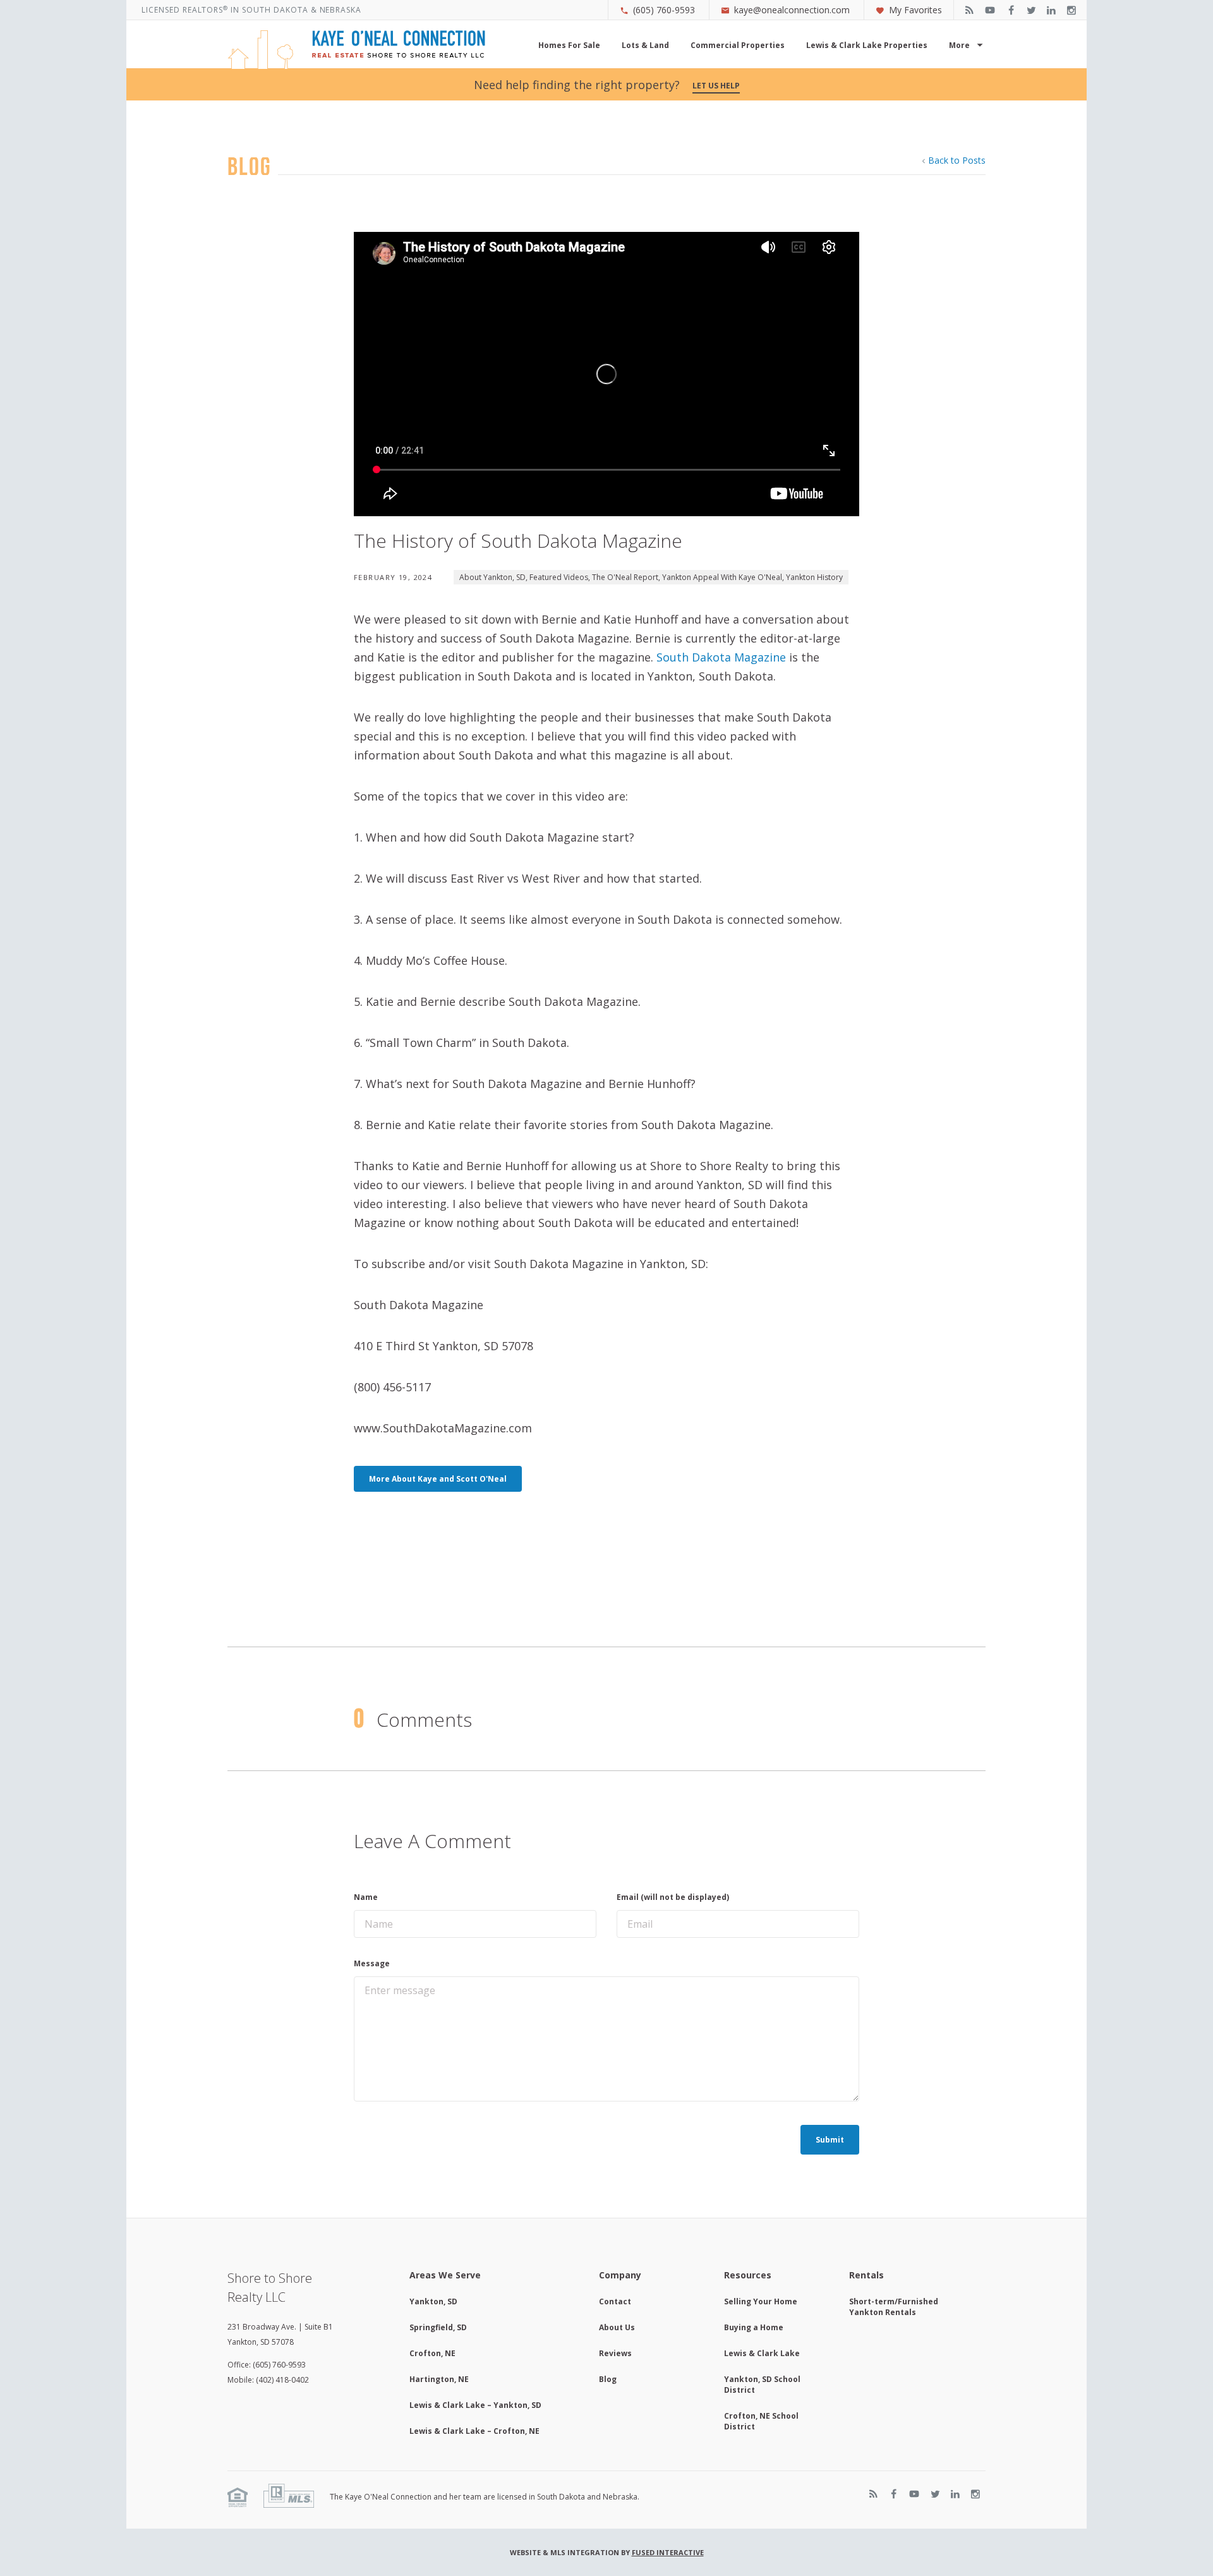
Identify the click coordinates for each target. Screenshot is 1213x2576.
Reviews (615, 2353)
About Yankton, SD (492, 577)
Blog (608, 2379)
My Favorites (915, 10)
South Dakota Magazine (721, 657)
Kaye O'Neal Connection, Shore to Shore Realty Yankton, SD (356, 50)
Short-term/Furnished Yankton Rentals (894, 2307)
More (959, 45)
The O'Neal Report (625, 577)
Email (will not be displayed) (673, 1897)
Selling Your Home (761, 2301)
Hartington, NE (439, 2379)
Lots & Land (645, 45)
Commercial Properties (738, 45)
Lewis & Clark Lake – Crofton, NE (474, 2431)
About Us (617, 2327)
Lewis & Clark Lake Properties (867, 45)
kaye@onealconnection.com (792, 10)
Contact (615, 2301)
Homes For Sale (569, 45)
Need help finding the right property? (607, 85)
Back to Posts (957, 160)
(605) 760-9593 (664, 10)
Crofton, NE (432, 2353)
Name (366, 1897)
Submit (830, 2140)
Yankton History (814, 577)
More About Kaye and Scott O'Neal (438, 1479)
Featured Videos (559, 577)
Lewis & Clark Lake (762, 2353)
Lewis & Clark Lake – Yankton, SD (475, 2405)
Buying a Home (754, 2327)
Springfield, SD (438, 2327)
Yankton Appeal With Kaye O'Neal (722, 577)
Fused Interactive (668, 2552)
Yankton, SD (433, 2301)
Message (372, 1963)
